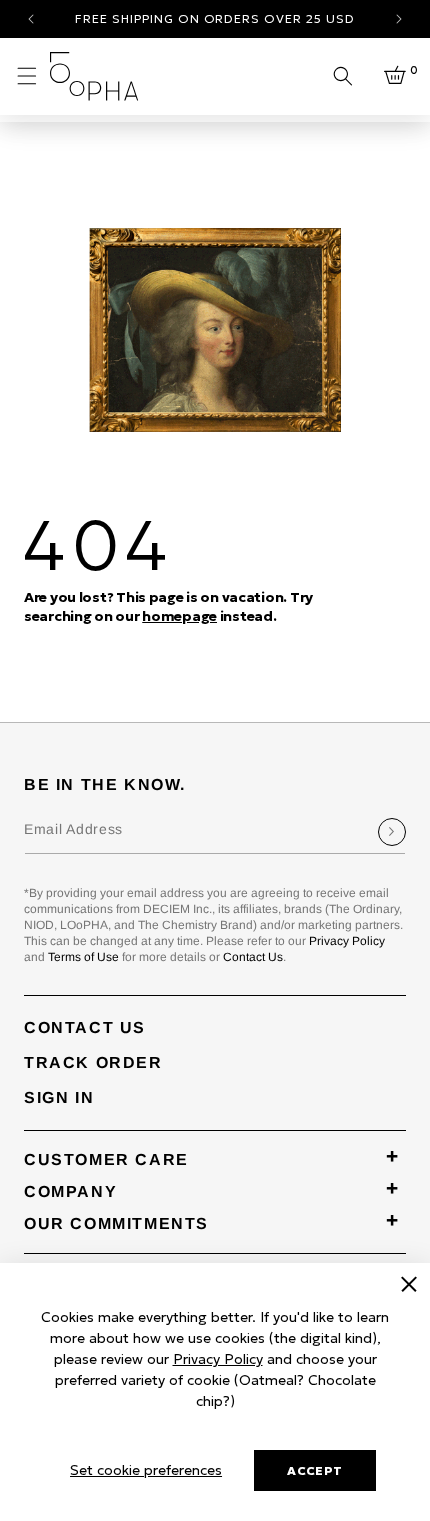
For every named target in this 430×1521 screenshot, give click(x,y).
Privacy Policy (347, 941)
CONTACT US (85, 1027)
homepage (179, 616)
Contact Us (253, 957)
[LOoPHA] (94, 76)
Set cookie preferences (146, 1470)
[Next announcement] (399, 19)
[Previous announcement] (31, 19)
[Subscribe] (392, 832)
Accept (315, 1470)
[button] (27, 76)
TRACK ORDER (93, 1062)
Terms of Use (83, 957)
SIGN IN (59, 1097)
